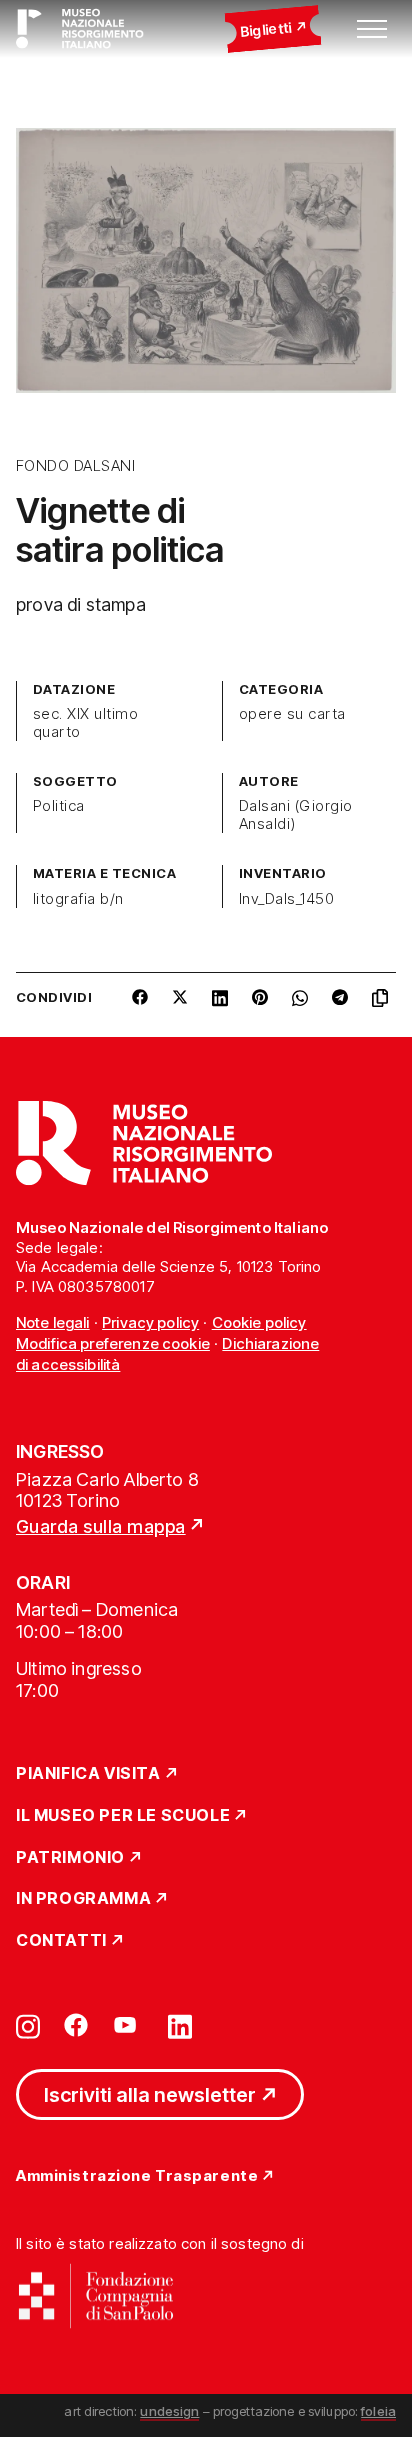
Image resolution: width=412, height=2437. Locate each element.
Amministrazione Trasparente (137, 2176)
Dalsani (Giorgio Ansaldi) (296, 815)
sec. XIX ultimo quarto (85, 723)
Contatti (61, 1941)
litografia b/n (78, 899)
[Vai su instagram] (28, 2025)
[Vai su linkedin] (180, 2025)
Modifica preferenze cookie (113, 1343)
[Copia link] (384, 1005)
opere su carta (292, 714)
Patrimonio (70, 1858)
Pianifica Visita (88, 1774)
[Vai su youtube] (128, 2025)
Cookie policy (259, 1322)
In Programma (83, 1899)
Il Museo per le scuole (123, 1816)
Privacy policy (150, 1322)
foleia (378, 2411)
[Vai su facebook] (76, 2025)
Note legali (53, 1322)
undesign (169, 2411)
